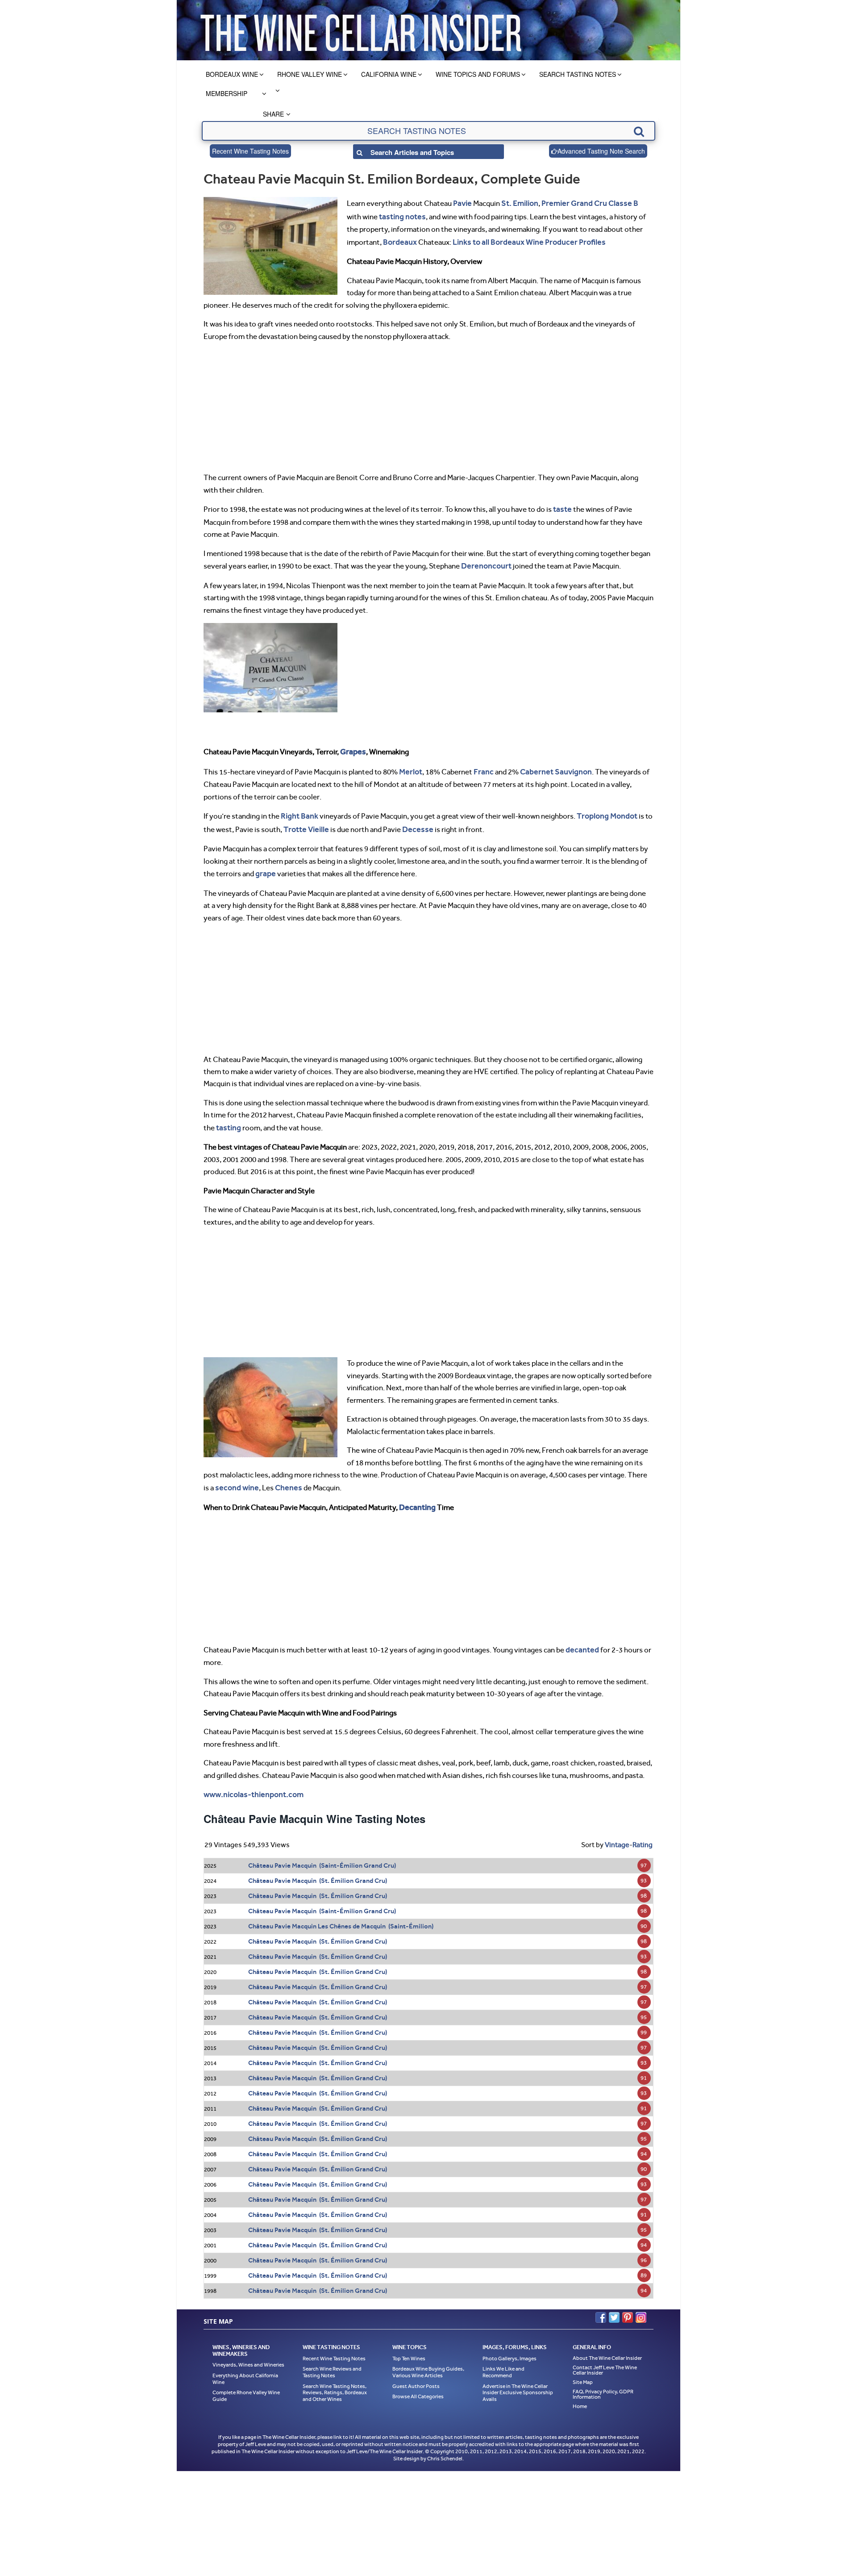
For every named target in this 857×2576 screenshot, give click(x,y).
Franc (481, 765)
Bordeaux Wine (232, 74)
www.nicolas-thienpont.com (252, 1781)
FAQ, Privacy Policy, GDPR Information (603, 2380)
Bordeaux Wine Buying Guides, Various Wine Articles (428, 2358)
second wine (235, 1476)
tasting (228, 1118)
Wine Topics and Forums (478, 74)
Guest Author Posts (416, 2372)
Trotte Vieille (305, 821)
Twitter (614, 2303)
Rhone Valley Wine (310, 74)
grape (265, 865)
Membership (227, 93)
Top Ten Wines (409, 2344)
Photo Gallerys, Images (510, 2344)
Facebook (601, 2303)
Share (273, 114)
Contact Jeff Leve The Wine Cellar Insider (605, 2356)
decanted (581, 1637)
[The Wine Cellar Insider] (361, 30)
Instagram (641, 2303)
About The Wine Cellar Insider (607, 2344)
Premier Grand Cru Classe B (584, 203)
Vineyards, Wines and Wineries (248, 2351)
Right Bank (298, 809)
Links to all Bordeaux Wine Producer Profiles (522, 239)
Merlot (410, 765)
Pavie (462, 203)
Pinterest (628, 2303)
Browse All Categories (418, 2383)
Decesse (414, 821)
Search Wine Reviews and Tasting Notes (332, 2358)
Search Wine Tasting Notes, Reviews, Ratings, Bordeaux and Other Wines (335, 2378)
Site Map (583, 2368)
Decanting (416, 1496)
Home (580, 2392)
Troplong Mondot (603, 809)
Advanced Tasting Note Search (601, 151)
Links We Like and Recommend (503, 2358)
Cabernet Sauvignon (551, 765)
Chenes (284, 1476)
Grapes (352, 747)
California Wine (389, 74)
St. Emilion (518, 203)
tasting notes (385, 215)
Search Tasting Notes (578, 74)
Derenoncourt (484, 562)
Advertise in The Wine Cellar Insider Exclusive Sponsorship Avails (518, 2378)
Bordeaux (399, 239)
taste (562, 506)
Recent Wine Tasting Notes (250, 151)
